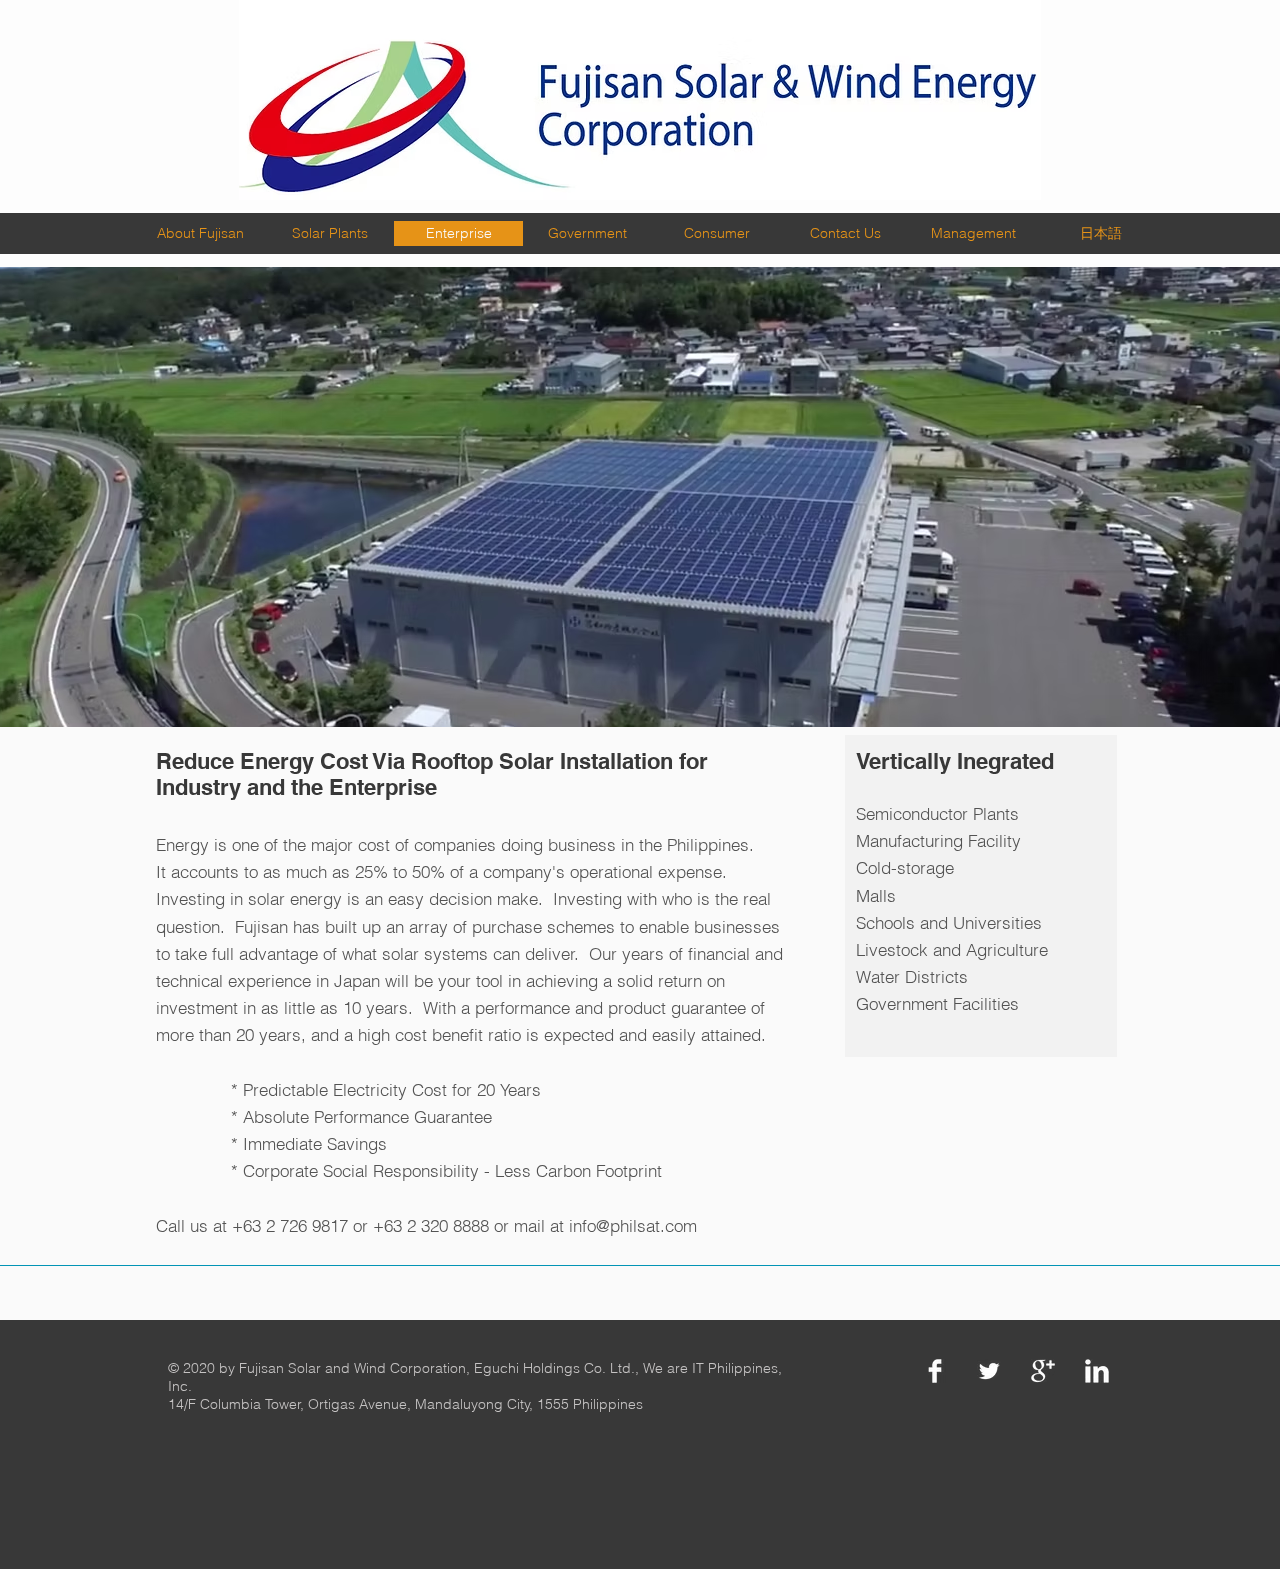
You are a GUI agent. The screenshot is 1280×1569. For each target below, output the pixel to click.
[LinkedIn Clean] (1097, 1371)
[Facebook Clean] (935, 1371)
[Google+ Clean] (1043, 1371)
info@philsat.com (633, 1225)
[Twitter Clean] (989, 1371)
